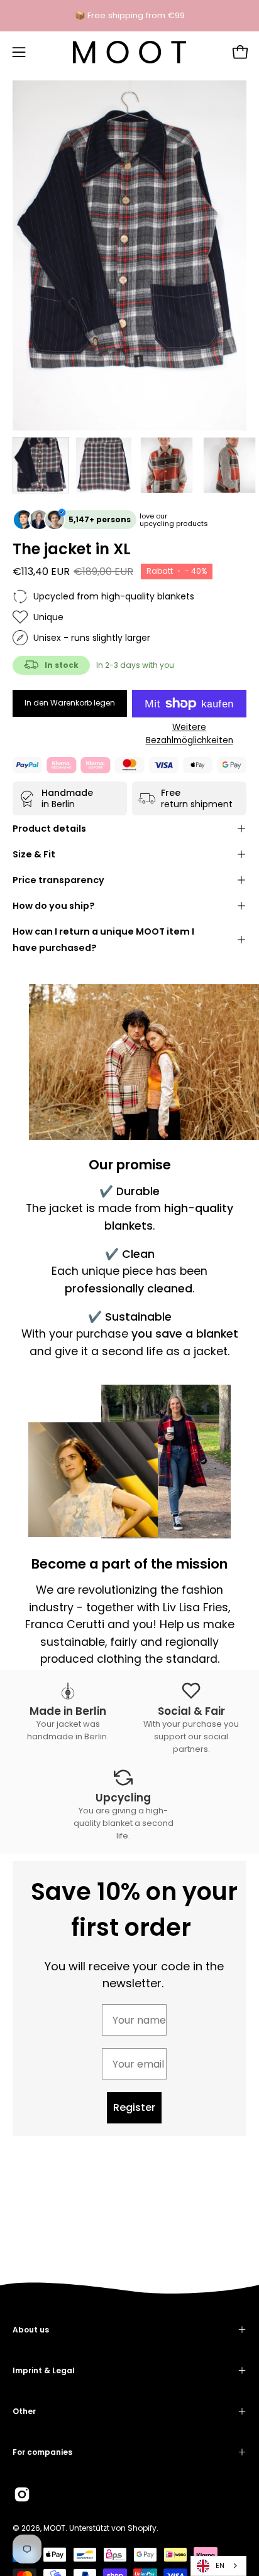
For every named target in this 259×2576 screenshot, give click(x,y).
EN (220, 2565)
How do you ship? (54, 906)
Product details (49, 829)
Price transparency (58, 880)
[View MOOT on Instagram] (22, 2494)
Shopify (142, 2528)
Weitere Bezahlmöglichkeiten (190, 734)
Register (134, 2107)
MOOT (54, 2528)
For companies (42, 2452)
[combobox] (218, 2566)
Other (24, 2411)
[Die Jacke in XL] (41, 465)
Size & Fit (34, 854)
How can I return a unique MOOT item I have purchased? (103, 940)
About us (31, 2330)
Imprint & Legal (44, 2370)
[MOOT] (129, 52)
